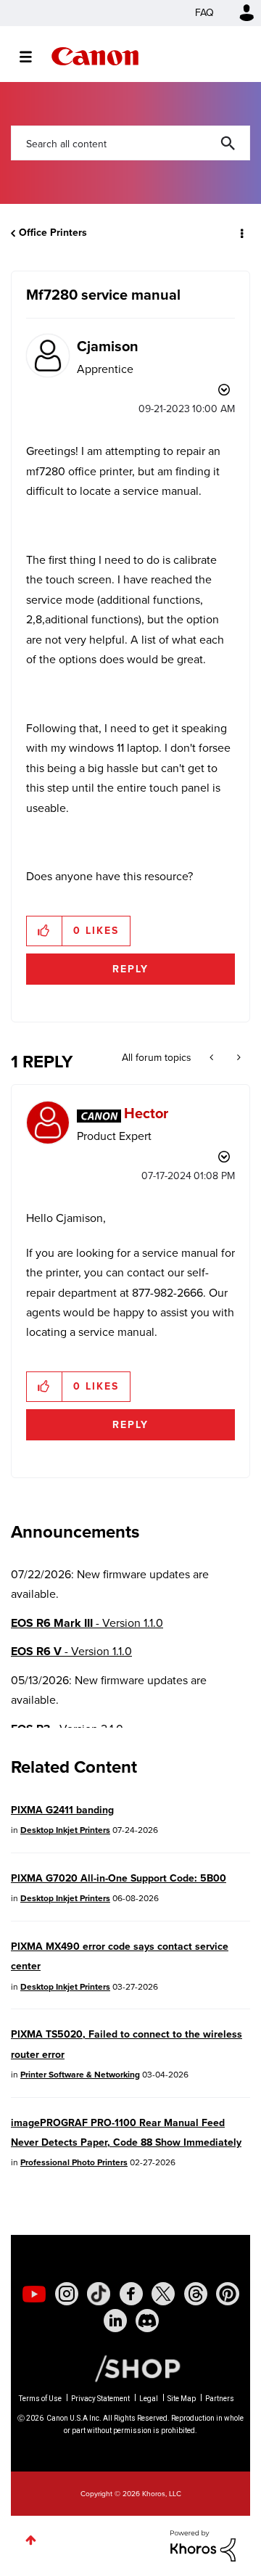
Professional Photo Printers (74, 2162)
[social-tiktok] (99, 2294)
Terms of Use (40, 2399)
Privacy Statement (100, 2399)
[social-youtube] (34, 2294)
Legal (149, 2399)
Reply (130, 969)
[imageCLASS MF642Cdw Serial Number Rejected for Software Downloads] (213, 1058)
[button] (45, 931)
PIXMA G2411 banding (62, 1810)
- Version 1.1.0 (87, 1623)
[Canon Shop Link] (130, 2368)
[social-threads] (196, 2294)
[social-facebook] (131, 2294)
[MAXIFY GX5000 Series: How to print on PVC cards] (237, 1058)
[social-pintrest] (228, 2294)
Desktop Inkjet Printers (65, 1830)
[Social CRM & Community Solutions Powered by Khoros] (203, 2544)
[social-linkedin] (115, 2321)
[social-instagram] (67, 2294)
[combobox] (130, 143)
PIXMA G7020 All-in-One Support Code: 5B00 (119, 1878)
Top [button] (31, 2540)
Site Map (182, 2399)
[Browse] (33, 57)
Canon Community (95, 56)
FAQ (204, 13)
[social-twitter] (163, 2294)
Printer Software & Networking (80, 2075)
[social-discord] (147, 2321)
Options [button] (241, 233)
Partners (220, 2399)
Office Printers (53, 233)
